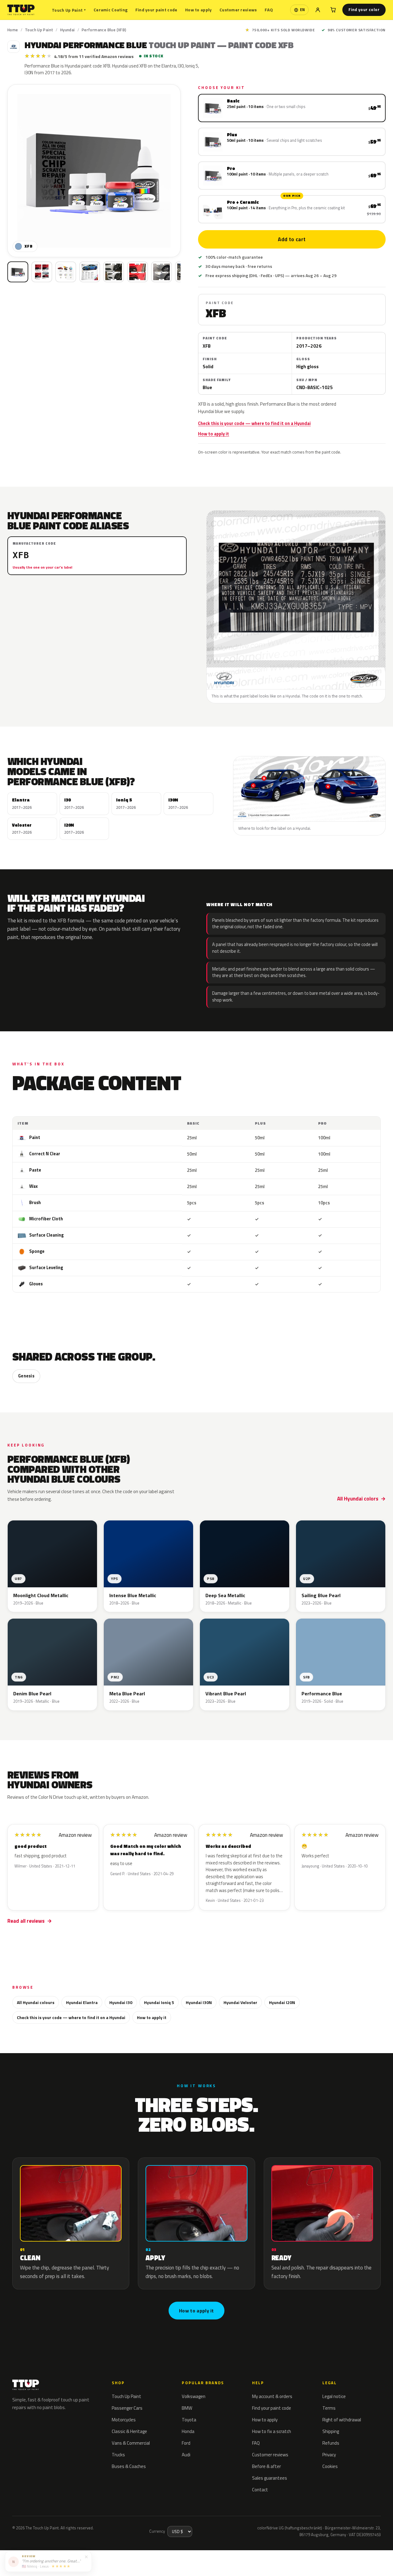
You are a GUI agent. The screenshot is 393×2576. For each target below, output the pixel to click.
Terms (329, 2408)
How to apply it (214, 434)
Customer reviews (238, 10)
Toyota (189, 2420)
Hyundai (68, 30)
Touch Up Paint (69, 10)
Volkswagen (194, 2396)
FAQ (269, 10)
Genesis (26, 1376)
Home (13, 30)
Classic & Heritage (129, 2431)
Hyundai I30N (199, 2002)
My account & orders (272, 2396)
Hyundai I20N (282, 2002)
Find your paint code (156, 10)
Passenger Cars (127, 2408)
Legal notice (334, 2396)
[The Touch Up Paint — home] (21, 10)
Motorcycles (124, 2420)
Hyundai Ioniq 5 (159, 2002)
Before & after (267, 2466)
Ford (186, 2443)
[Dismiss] (86, 2556)
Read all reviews (26, 1921)
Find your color (364, 10)
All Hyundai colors (358, 1499)
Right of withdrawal (342, 2420)
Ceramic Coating (111, 10)
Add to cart (292, 239)
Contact (260, 2490)
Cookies (330, 2466)
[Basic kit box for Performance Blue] (18, 272)
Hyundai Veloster (240, 2002)
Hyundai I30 (121, 2002)
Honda (188, 2431)
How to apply (198, 10)
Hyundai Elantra (82, 2002)
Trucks (118, 2455)
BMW (187, 2408)
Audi (186, 2455)
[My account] (318, 10)
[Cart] (333, 10)
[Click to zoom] (94, 171)
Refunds (331, 2443)
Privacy (329, 2455)
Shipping (331, 2431)
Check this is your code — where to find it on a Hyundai (254, 423)
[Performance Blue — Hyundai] (42, 272)
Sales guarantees (270, 2478)
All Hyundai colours (36, 2002)
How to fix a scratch (272, 2431)
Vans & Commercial (131, 2443)
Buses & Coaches (129, 2466)
